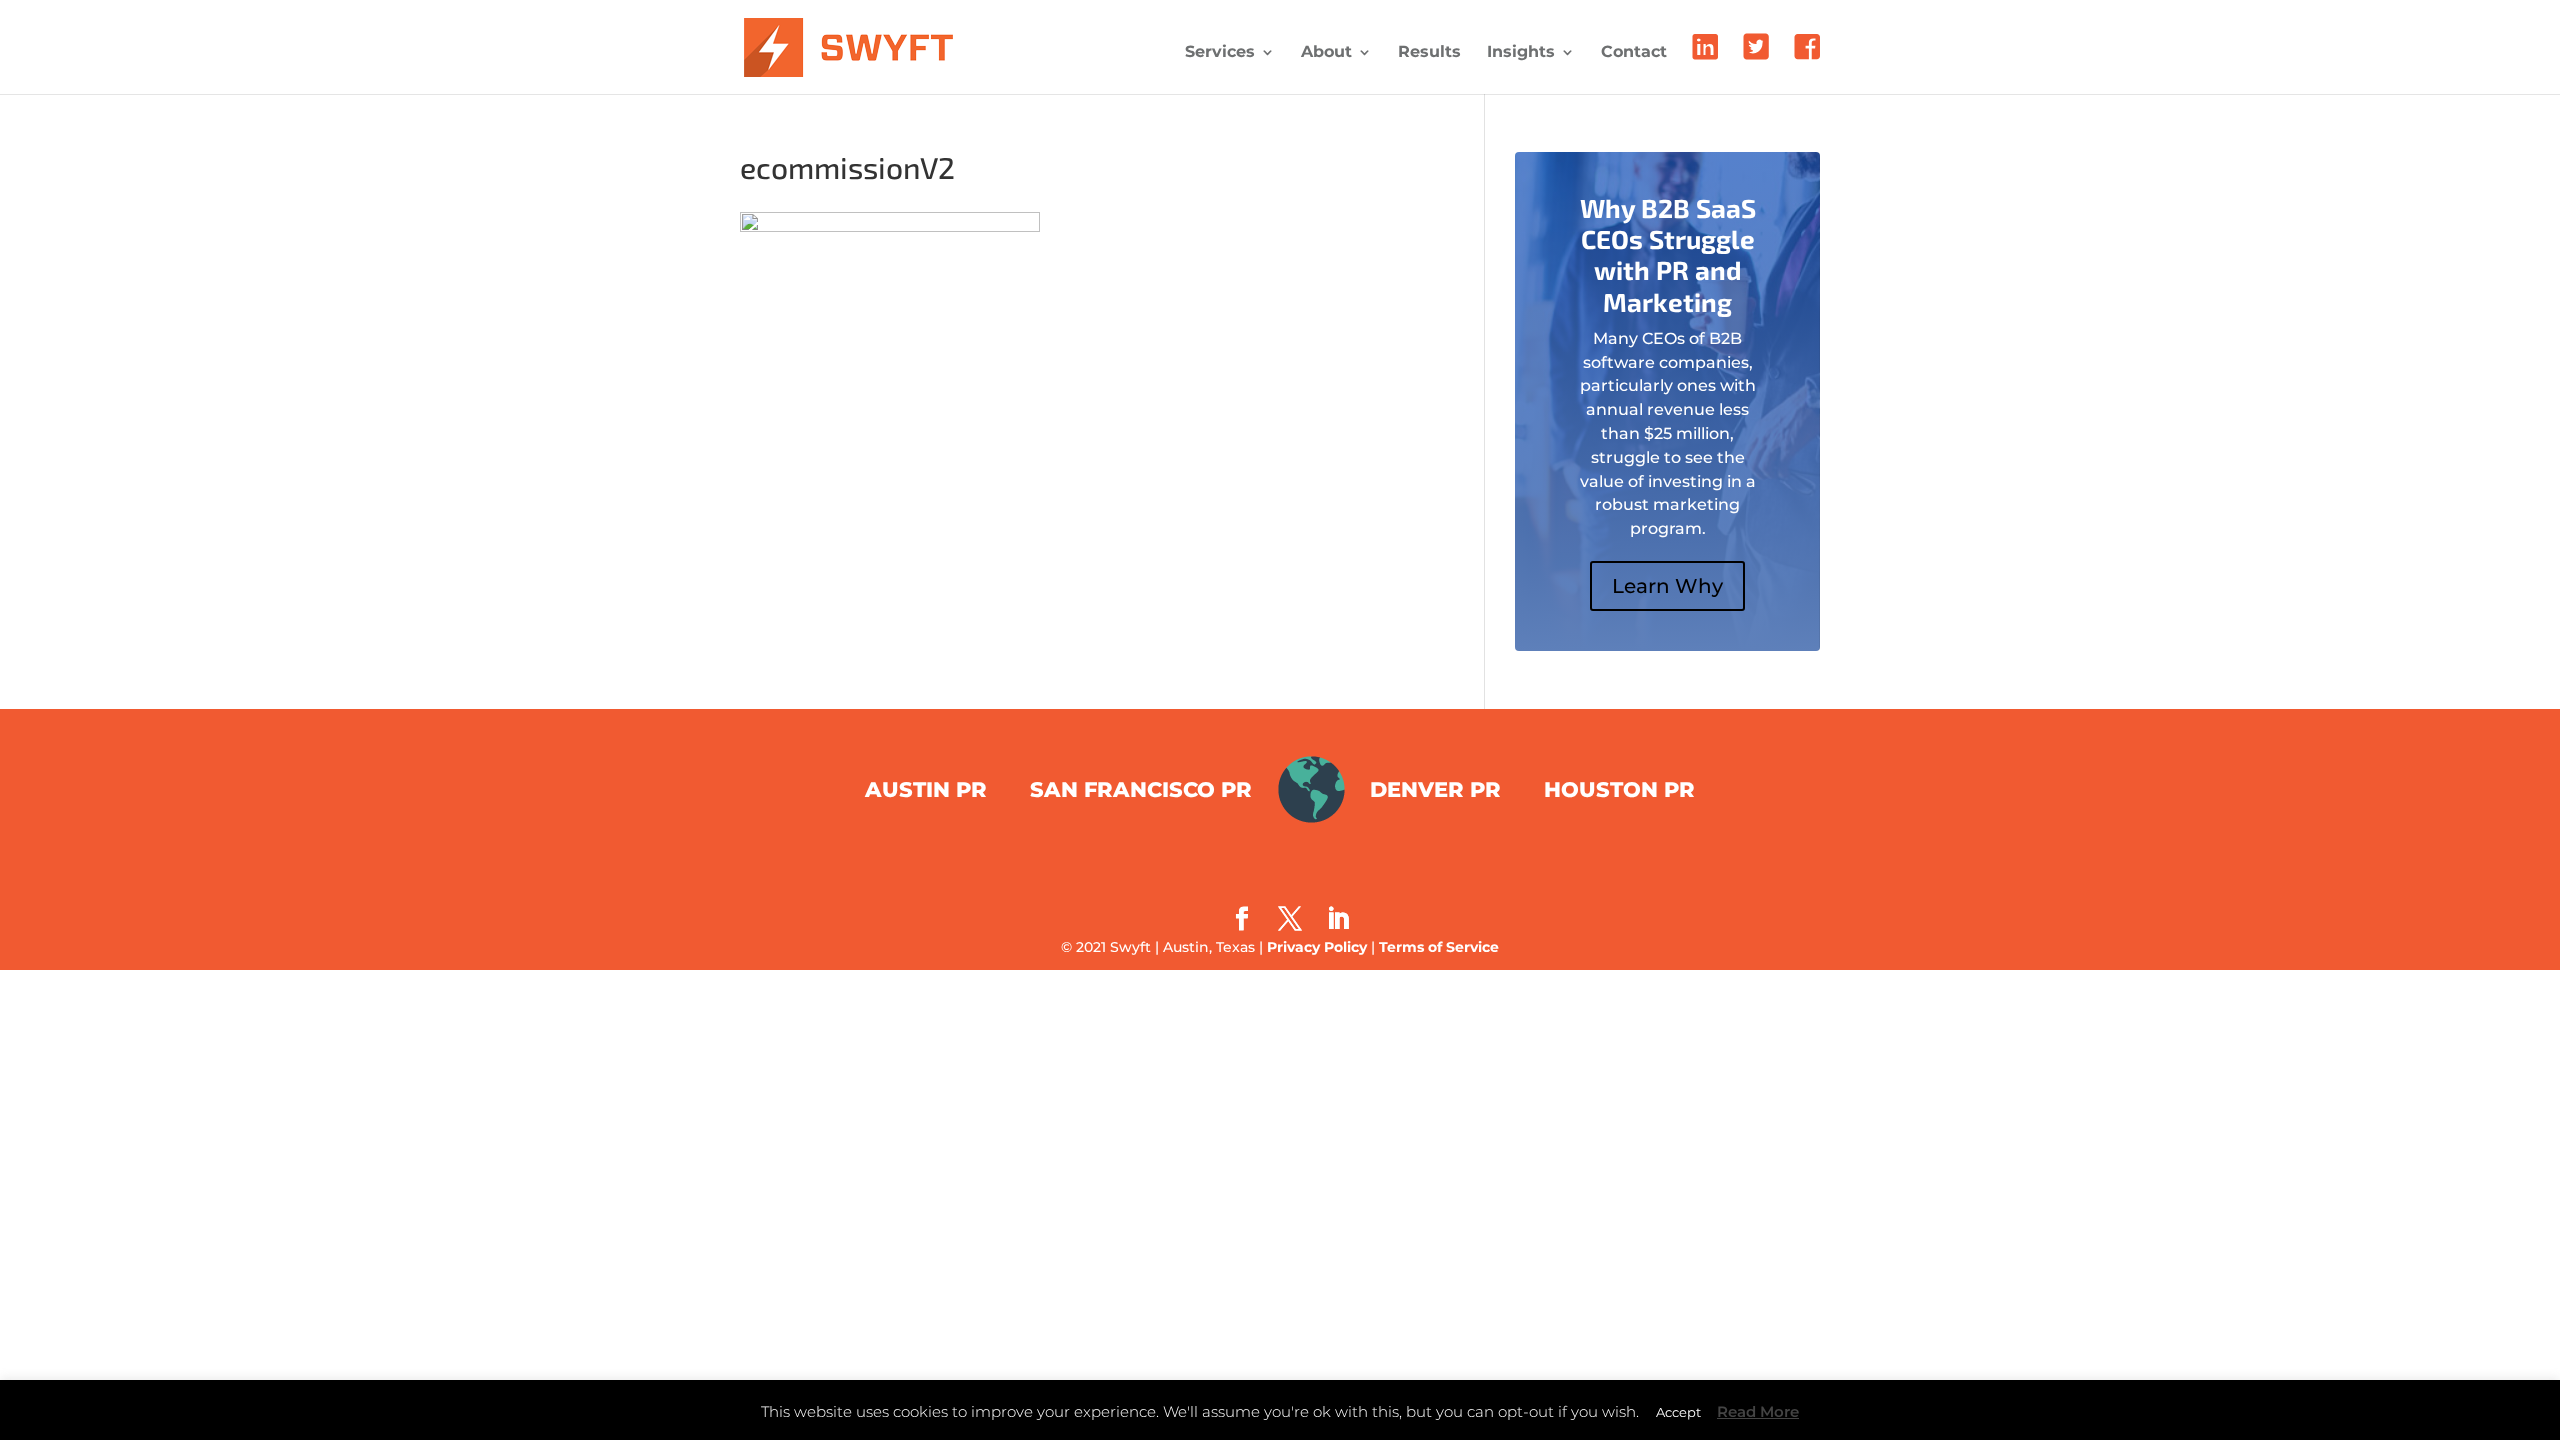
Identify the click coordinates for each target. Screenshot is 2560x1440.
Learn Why (1667, 586)
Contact (1634, 53)
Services (1220, 53)
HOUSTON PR (1619, 789)
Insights (1521, 53)
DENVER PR (1435, 789)
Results (1429, 53)
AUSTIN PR (926, 789)
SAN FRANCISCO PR (1141, 789)
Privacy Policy (1317, 947)
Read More (1758, 1411)
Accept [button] (1678, 1412)
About (1326, 53)
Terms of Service (1439, 947)
